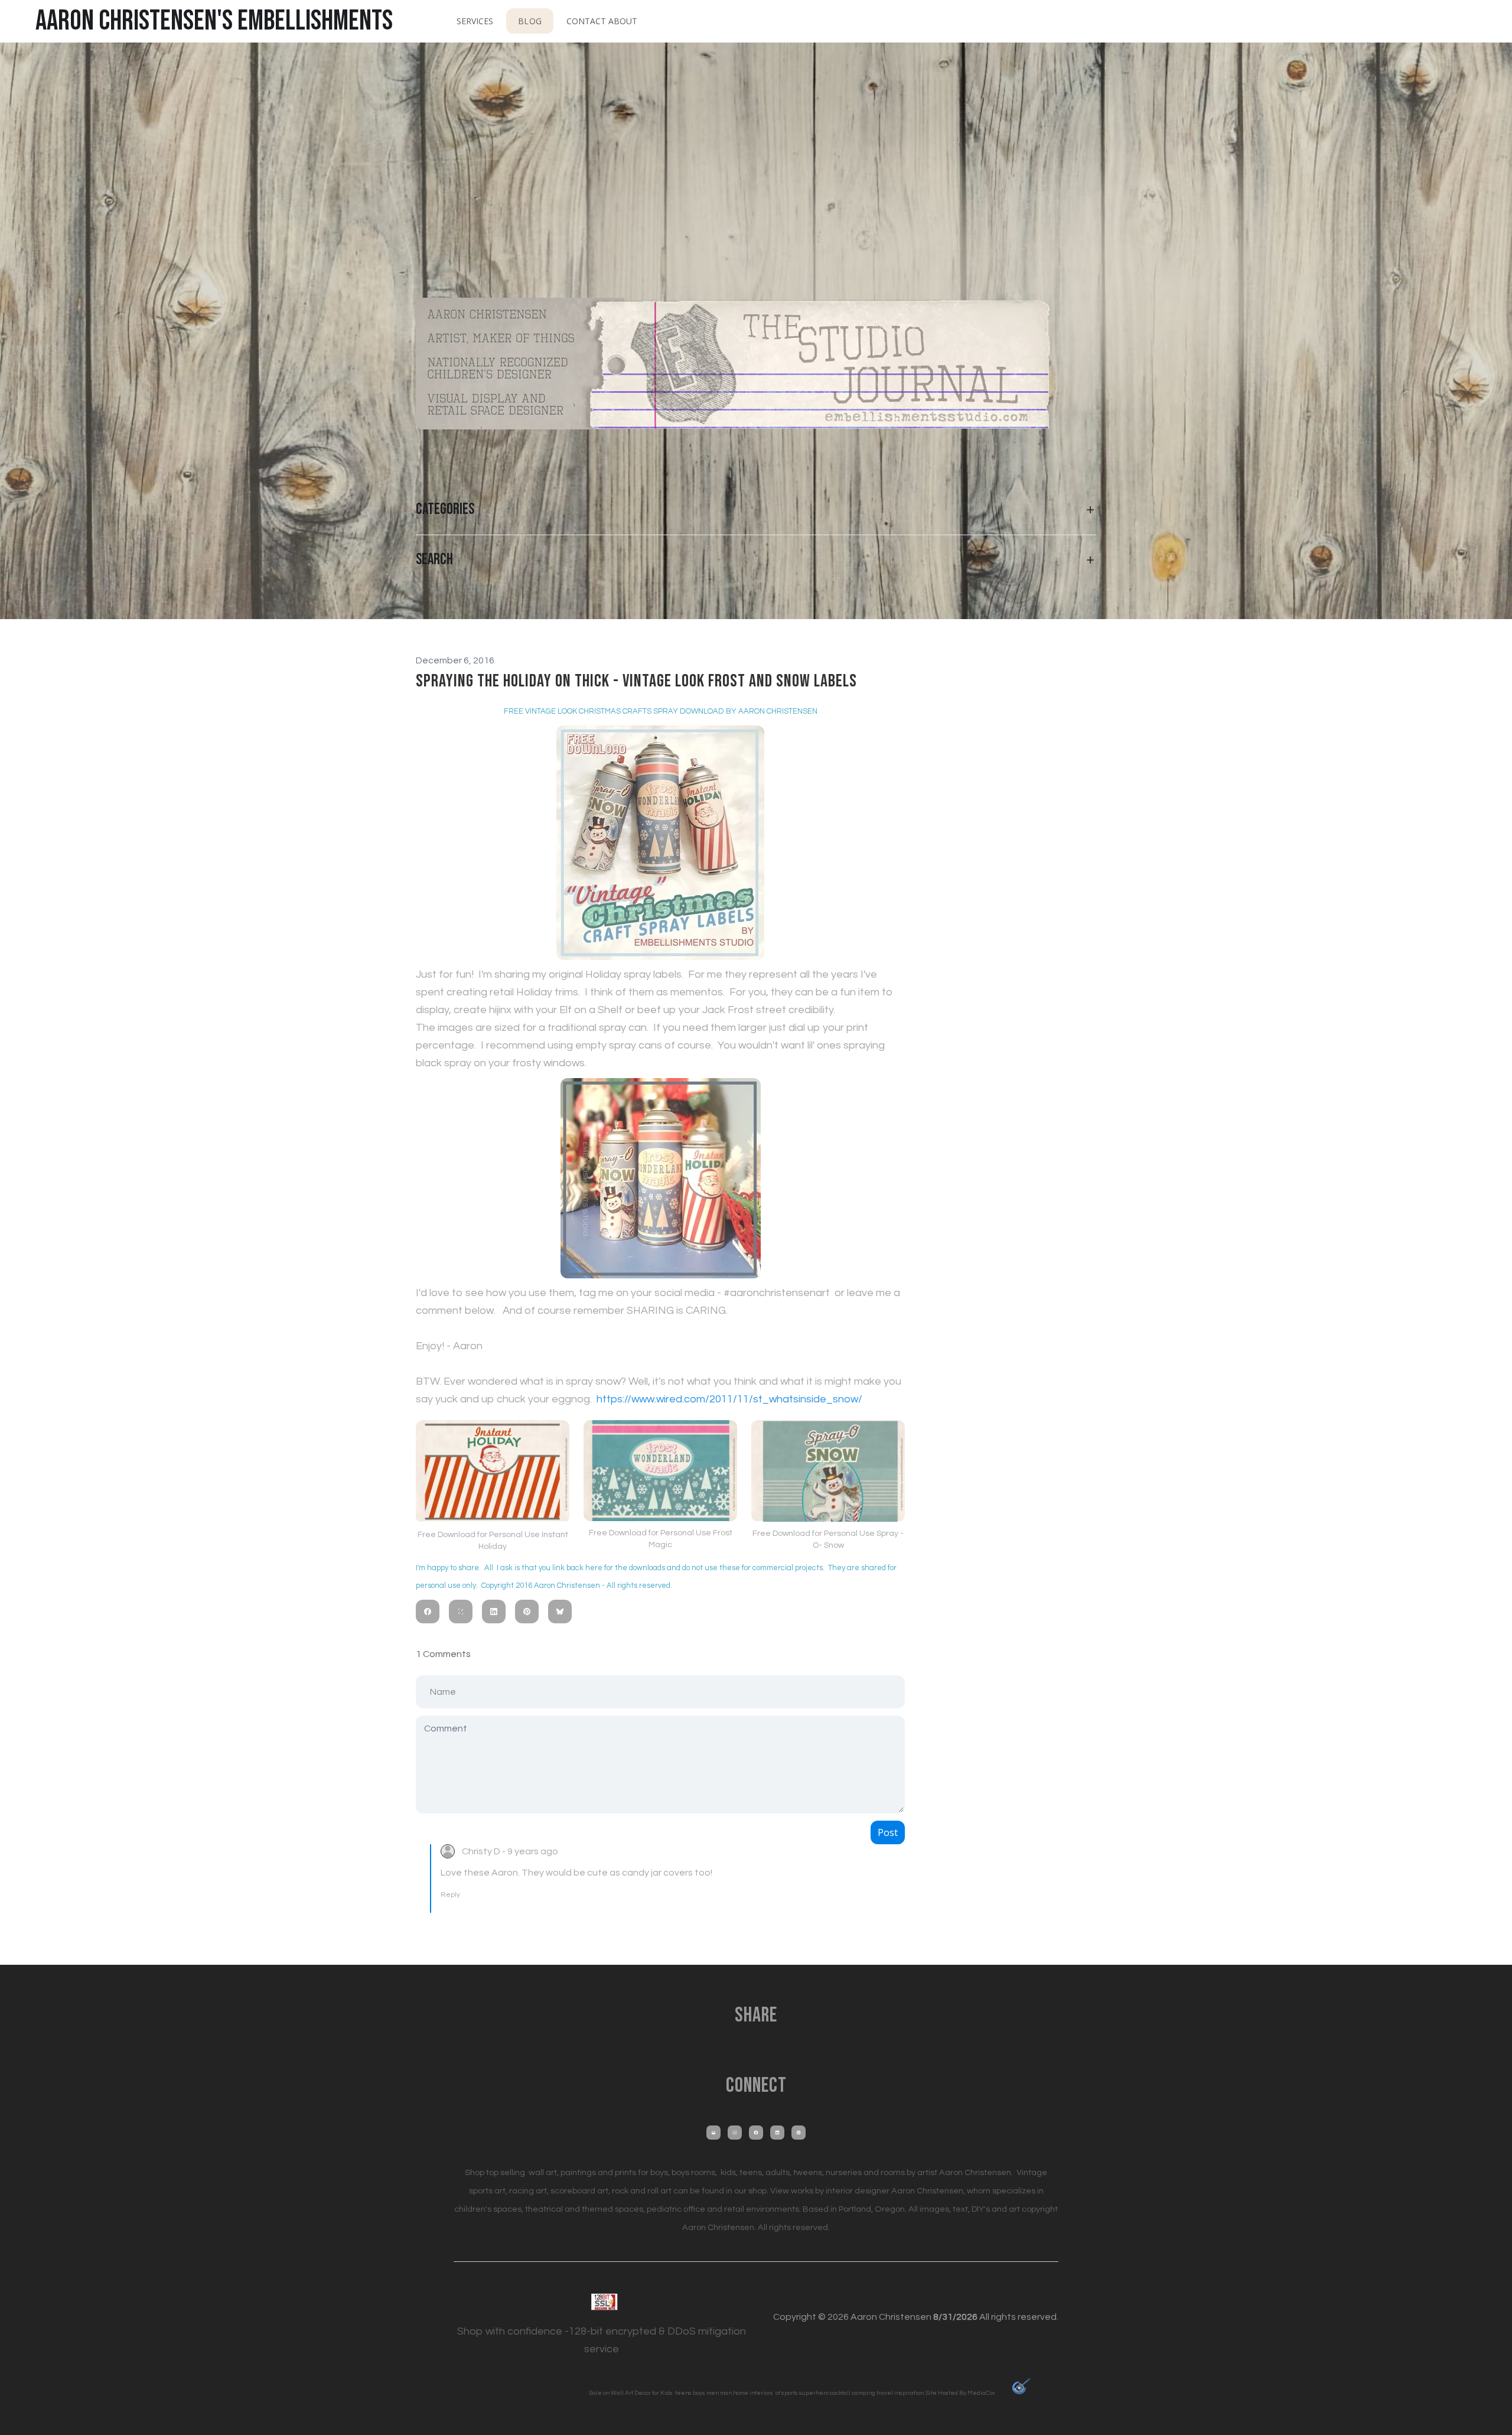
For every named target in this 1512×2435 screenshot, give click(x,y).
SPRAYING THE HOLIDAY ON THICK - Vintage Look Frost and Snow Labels (636, 681)
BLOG (529, 21)
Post (888, 1832)
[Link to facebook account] (756, 2133)
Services (475, 21)
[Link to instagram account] (735, 2133)
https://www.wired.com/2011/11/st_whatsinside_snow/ (729, 1399)
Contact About (602, 21)
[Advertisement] (756, 159)
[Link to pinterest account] (799, 2133)
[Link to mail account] (713, 2133)
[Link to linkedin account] (777, 2133)
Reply (450, 1895)
